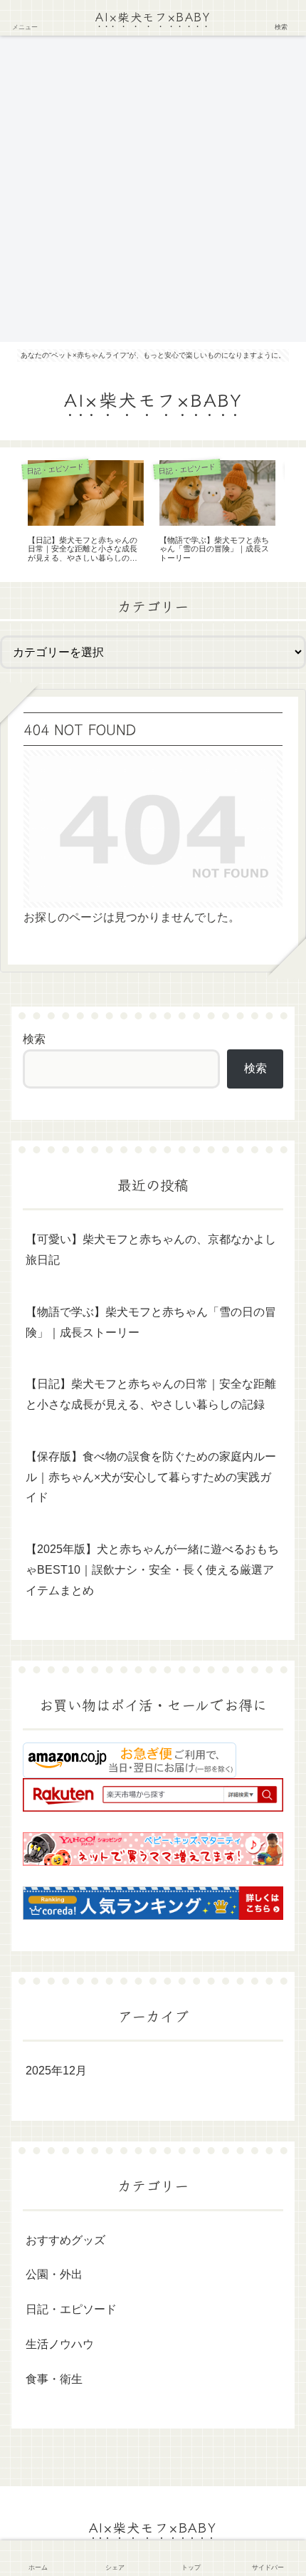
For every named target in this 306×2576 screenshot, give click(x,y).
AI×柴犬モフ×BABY (153, 16)
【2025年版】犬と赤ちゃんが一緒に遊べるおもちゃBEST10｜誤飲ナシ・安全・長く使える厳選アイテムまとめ (152, 1570)
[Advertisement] (153, 189)
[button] (273, 2064)
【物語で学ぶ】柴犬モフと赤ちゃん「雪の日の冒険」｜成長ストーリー (151, 1322)
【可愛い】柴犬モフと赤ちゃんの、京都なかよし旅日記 (151, 1250)
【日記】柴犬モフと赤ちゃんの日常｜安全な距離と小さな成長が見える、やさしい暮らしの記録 (151, 1394)
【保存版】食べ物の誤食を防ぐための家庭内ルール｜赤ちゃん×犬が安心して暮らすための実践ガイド (151, 1477)
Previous (11, 514)
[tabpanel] (86, 512)
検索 (34, 1039)
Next (295, 514)
